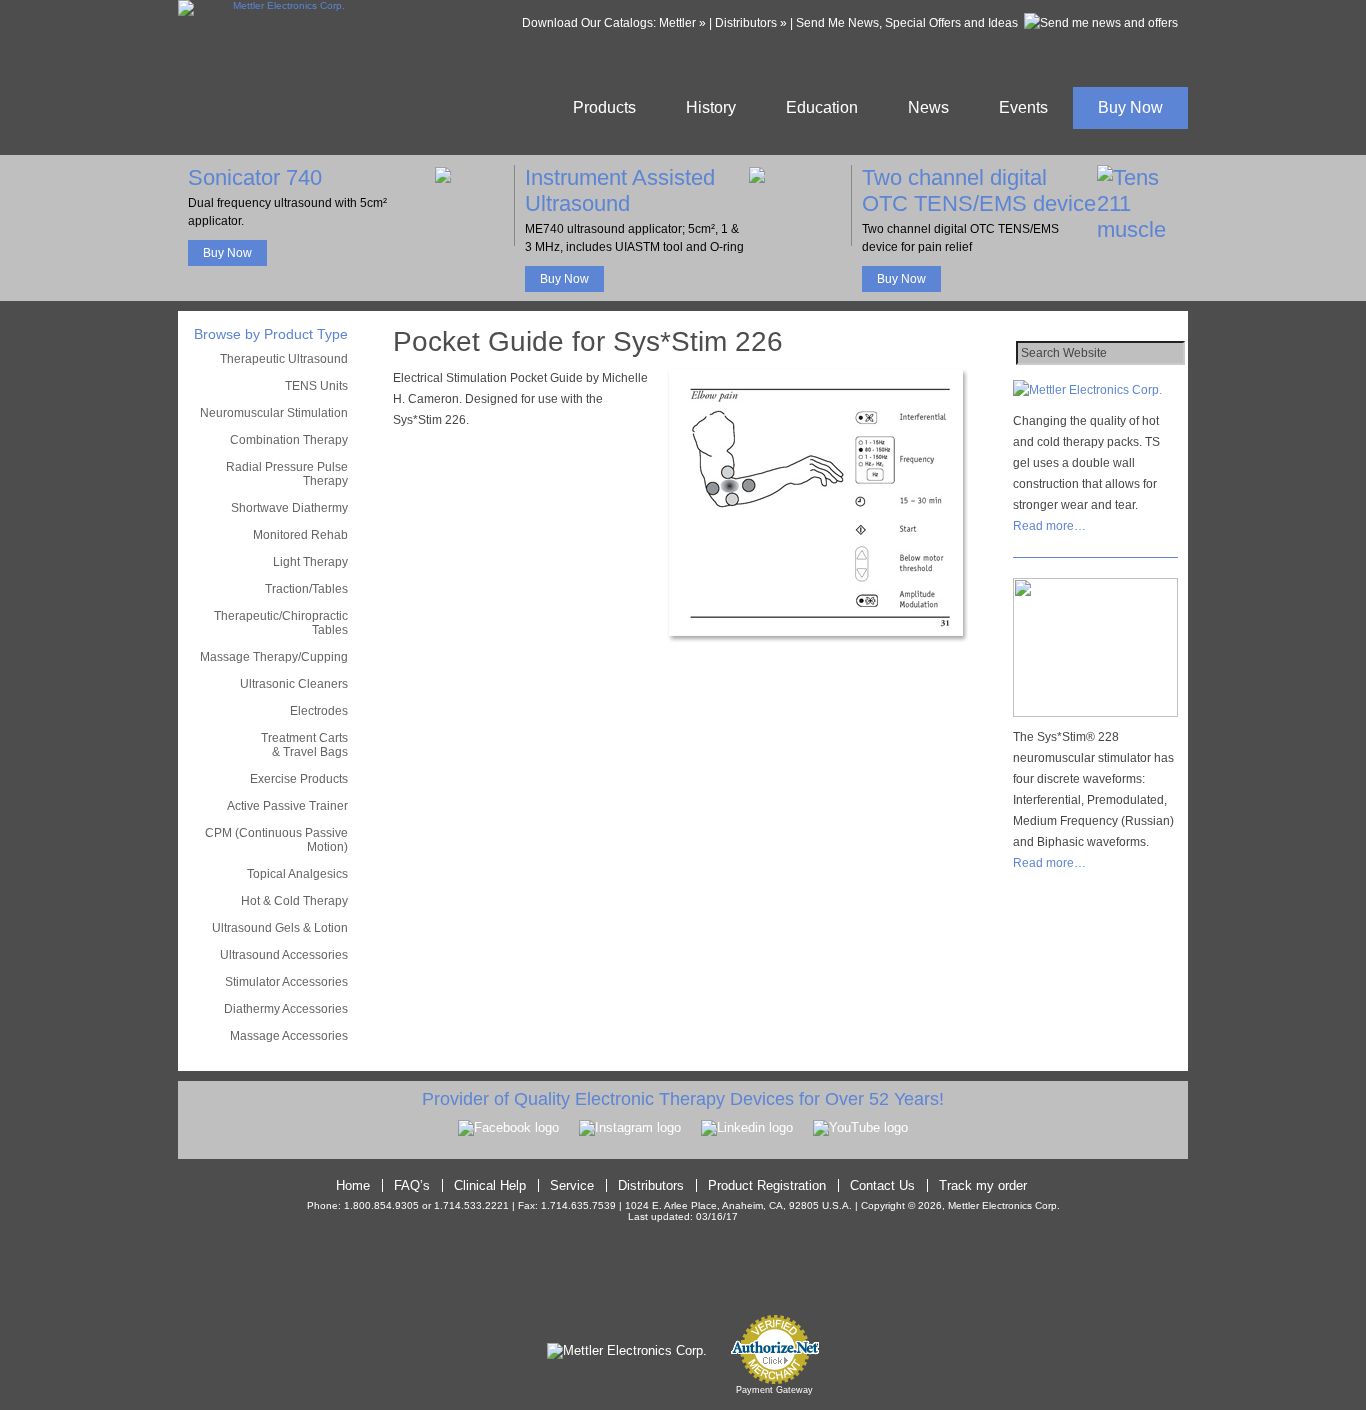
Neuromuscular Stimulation (274, 413)
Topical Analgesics (297, 874)
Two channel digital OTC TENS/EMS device (979, 190)
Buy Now (1130, 107)
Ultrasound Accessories (284, 955)
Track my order (983, 1185)
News (928, 107)
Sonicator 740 (255, 177)
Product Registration (767, 1185)
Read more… (1049, 526)
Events (1023, 107)
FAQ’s (412, 1185)
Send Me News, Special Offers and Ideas (907, 23)
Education (822, 107)
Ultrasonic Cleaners (294, 684)
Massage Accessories (289, 1036)
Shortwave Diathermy (289, 508)
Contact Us (882, 1185)
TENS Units (316, 386)
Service (572, 1185)
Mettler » (682, 23)
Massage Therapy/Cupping (274, 657)
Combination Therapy (289, 440)
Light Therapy (310, 562)
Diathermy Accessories (286, 1009)
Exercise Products (299, 779)
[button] (683, 1276)
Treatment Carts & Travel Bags (304, 745)
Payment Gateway (774, 1390)
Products (604, 107)
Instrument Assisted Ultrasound (620, 190)
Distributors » (751, 23)
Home (353, 1185)
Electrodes (319, 711)
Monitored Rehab (300, 535)
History (711, 107)
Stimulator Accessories (286, 982)
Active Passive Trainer (287, 806)
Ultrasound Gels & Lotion (280, 928)
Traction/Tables (306, 589)
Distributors (651, 1185)
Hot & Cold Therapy (294, 901)
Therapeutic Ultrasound (284, 359)
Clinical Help (490, 1185)
